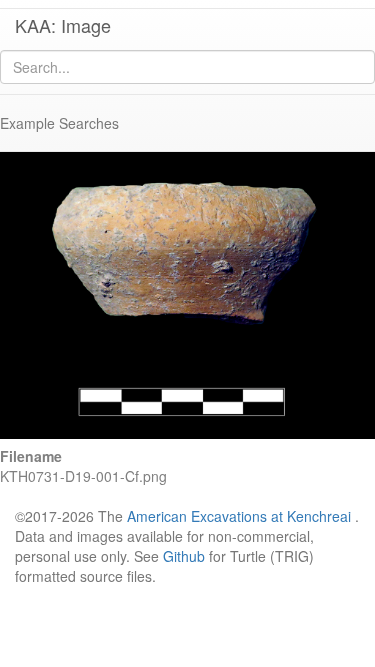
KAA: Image (63, 25)
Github (184, 556)
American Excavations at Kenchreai (239, 516)
